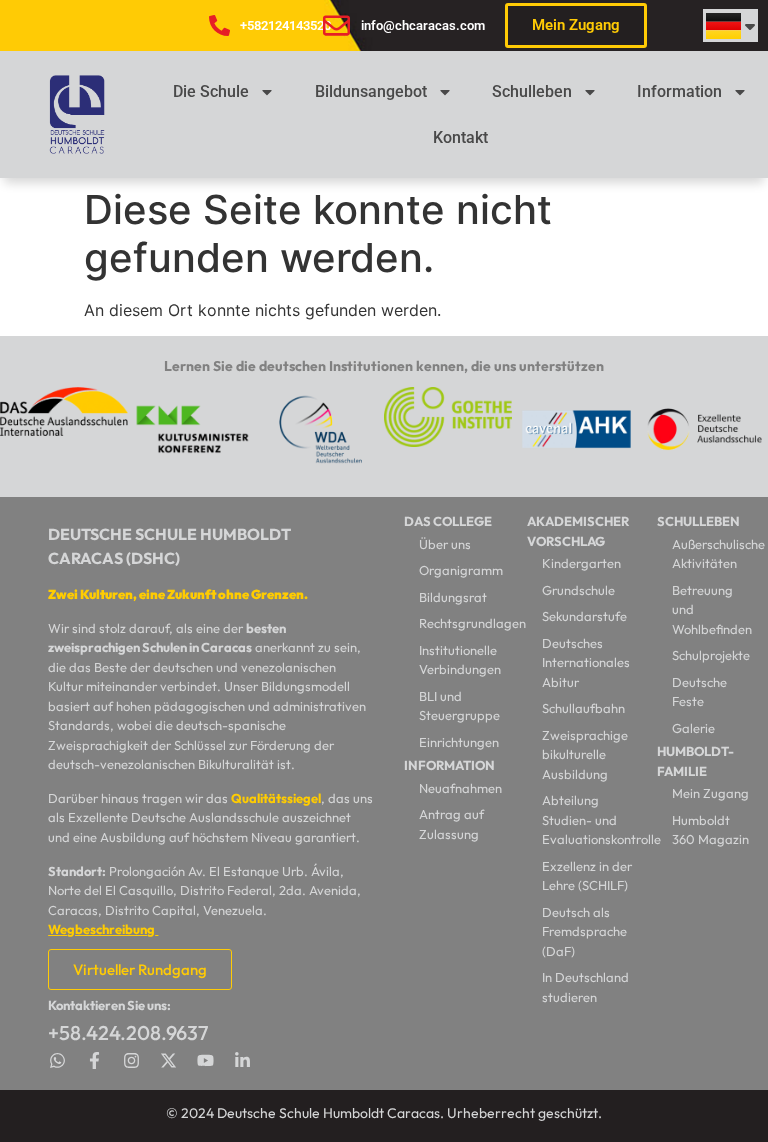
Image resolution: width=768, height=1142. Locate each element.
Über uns (445, 544)
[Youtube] (205, 1060)
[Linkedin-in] (242, 1060)
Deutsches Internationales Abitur (586, 662)
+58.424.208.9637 (128, 1032)
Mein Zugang (710, 793)
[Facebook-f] (94, 1060)
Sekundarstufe (584, 616)
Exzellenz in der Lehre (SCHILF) (587, 876)
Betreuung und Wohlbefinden (712, 609)
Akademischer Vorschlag (578, 531)
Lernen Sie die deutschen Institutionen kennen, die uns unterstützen (384, 366)
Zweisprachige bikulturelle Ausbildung (585, 754)
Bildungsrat (453, 597)
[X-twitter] (168, 1060)
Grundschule (578, 590)
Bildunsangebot (371, 91)
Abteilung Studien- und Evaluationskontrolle (590, 819)
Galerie (693, 728)
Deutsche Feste (699, 692)
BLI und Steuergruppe (459, 706)
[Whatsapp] (57, 1060)
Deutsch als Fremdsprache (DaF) (584, 931)
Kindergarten (581, 563)
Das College (448, 521)
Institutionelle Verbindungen (460, 660)
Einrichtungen (459, 742)
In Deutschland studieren (585, 987)
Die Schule (211, 91)
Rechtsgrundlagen (463, 623)
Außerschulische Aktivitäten (712, 554)
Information (679, 91)
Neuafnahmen (460, 788)
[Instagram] (131, 1060)
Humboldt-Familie (695, 761)
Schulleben (532, 91)
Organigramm (461, 570)
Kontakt (460, 137)
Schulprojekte (711, 655)
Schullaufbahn (583, 708)
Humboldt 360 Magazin (710, 830)
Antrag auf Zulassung (451, 824)
